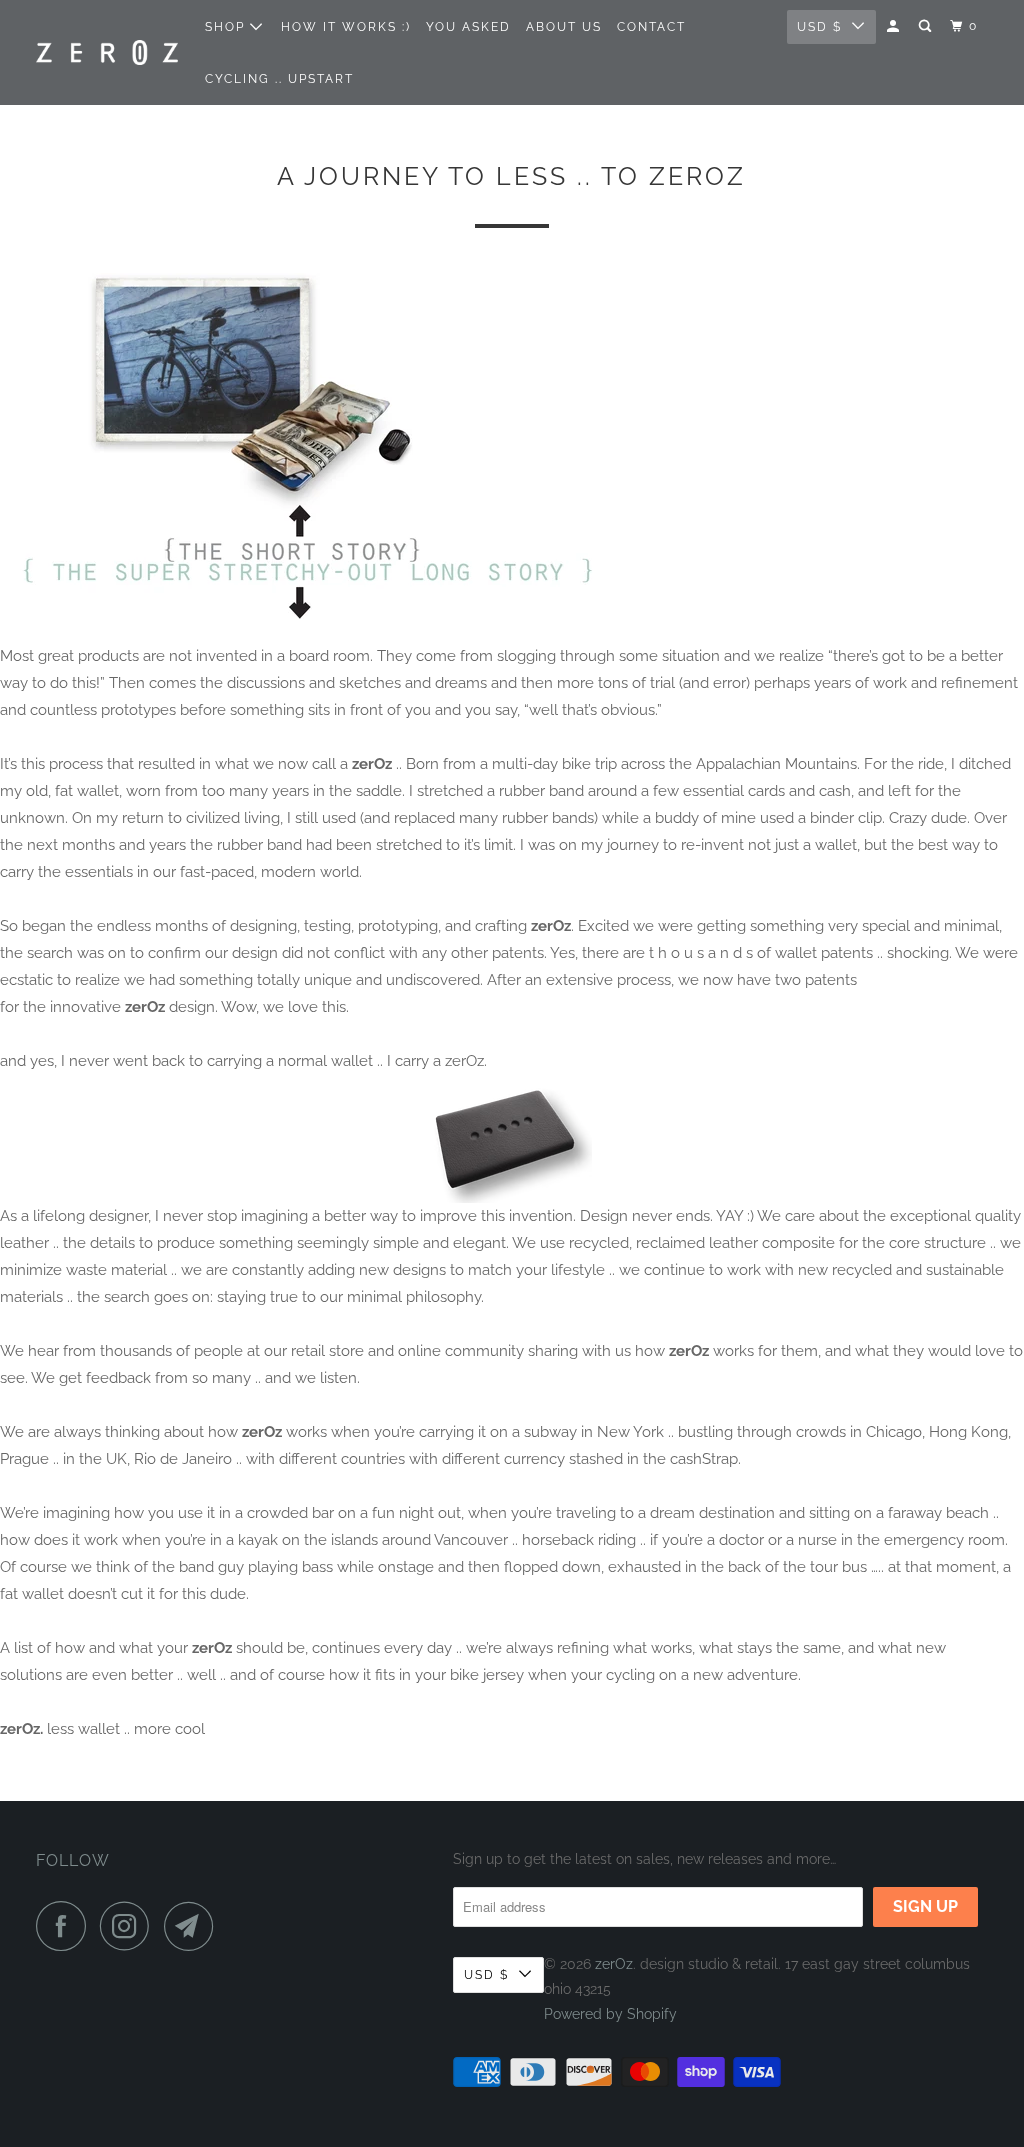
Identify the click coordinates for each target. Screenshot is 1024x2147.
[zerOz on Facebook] (66, 1926)
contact (651, 27)
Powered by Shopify (610, 2014)
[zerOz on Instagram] (130, 1926)
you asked (468, 27)
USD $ (819, 27)
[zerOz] (107, 53)
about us (564, 27)
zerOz (614, 1964)
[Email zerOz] (194, 1926)
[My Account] (895, 26)
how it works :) (346, 27)
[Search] (927, 26)
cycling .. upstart (279, 79)
